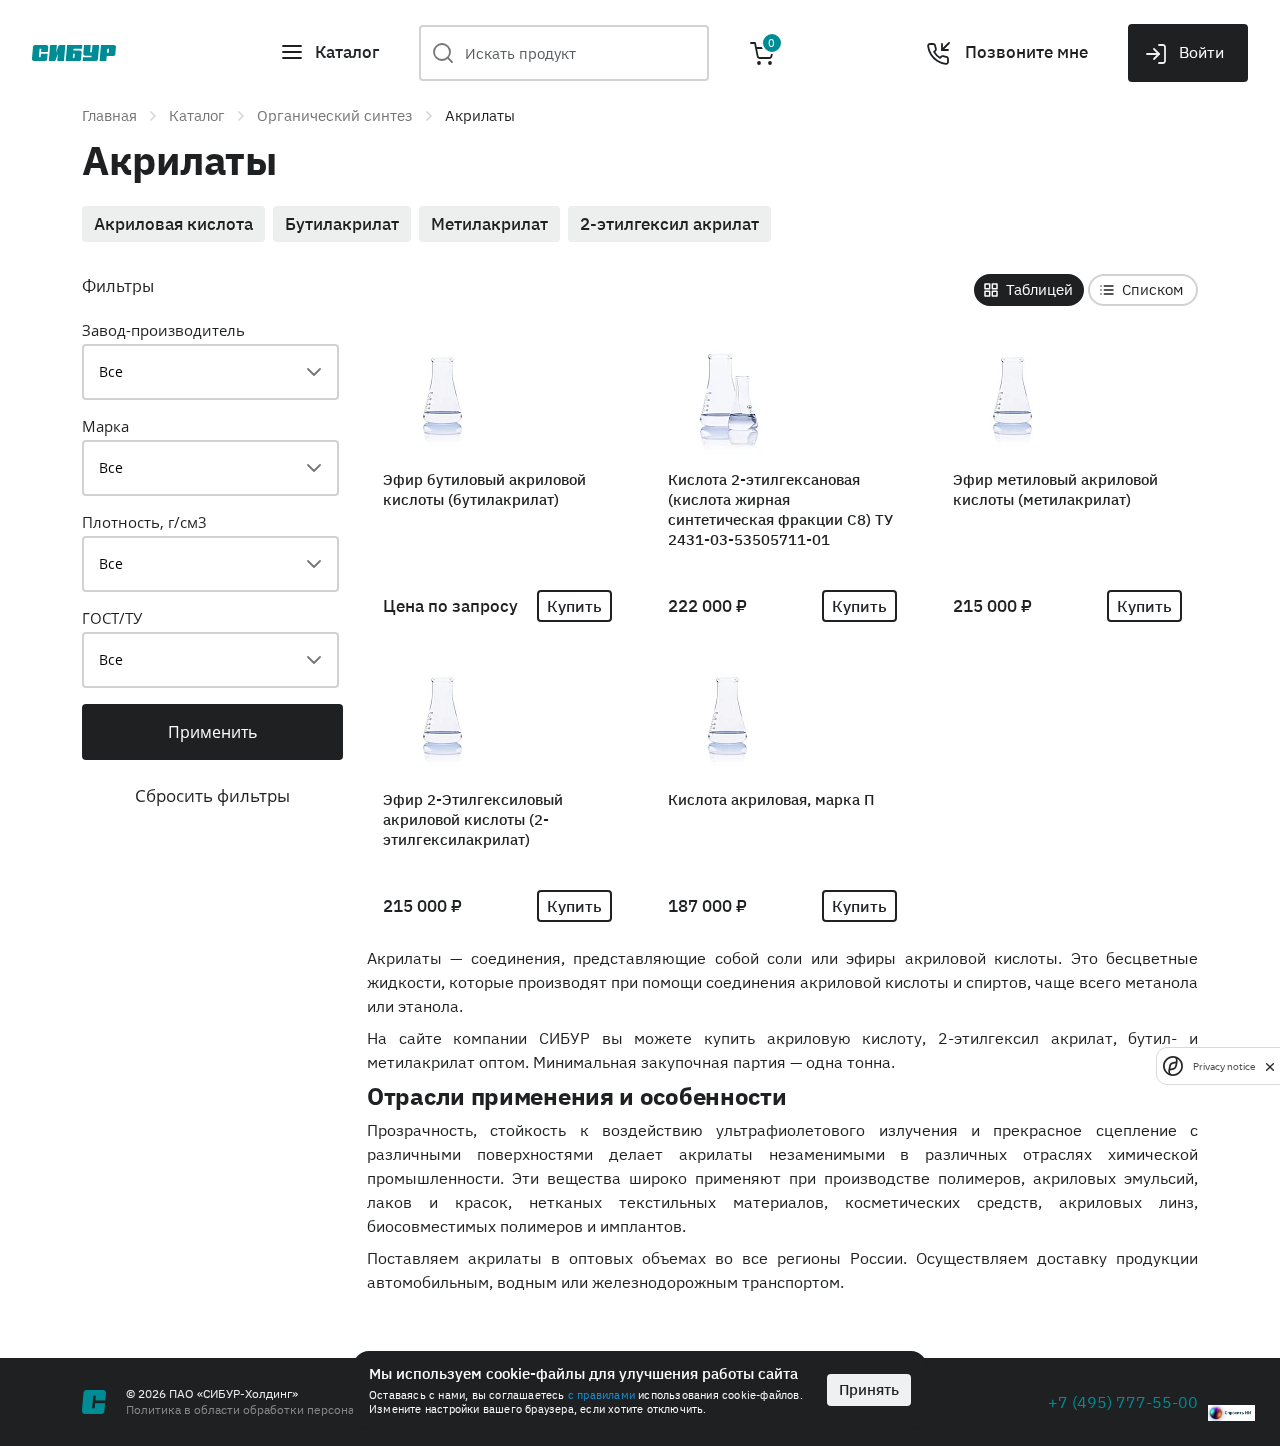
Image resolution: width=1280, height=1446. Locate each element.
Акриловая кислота (173, 224)
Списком (1152, 289)
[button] (329, 53)
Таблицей (1039, 289)
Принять (869, 1389)
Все (111, 371)
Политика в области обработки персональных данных (280, 1409)
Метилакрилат (489, 224)
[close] (1270, 1066)
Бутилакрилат (342, 224)
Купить (574, 606)
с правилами (601, 1395)
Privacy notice (1224, 1065)
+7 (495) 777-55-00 (1123, 1402)
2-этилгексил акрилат (669, 224)
